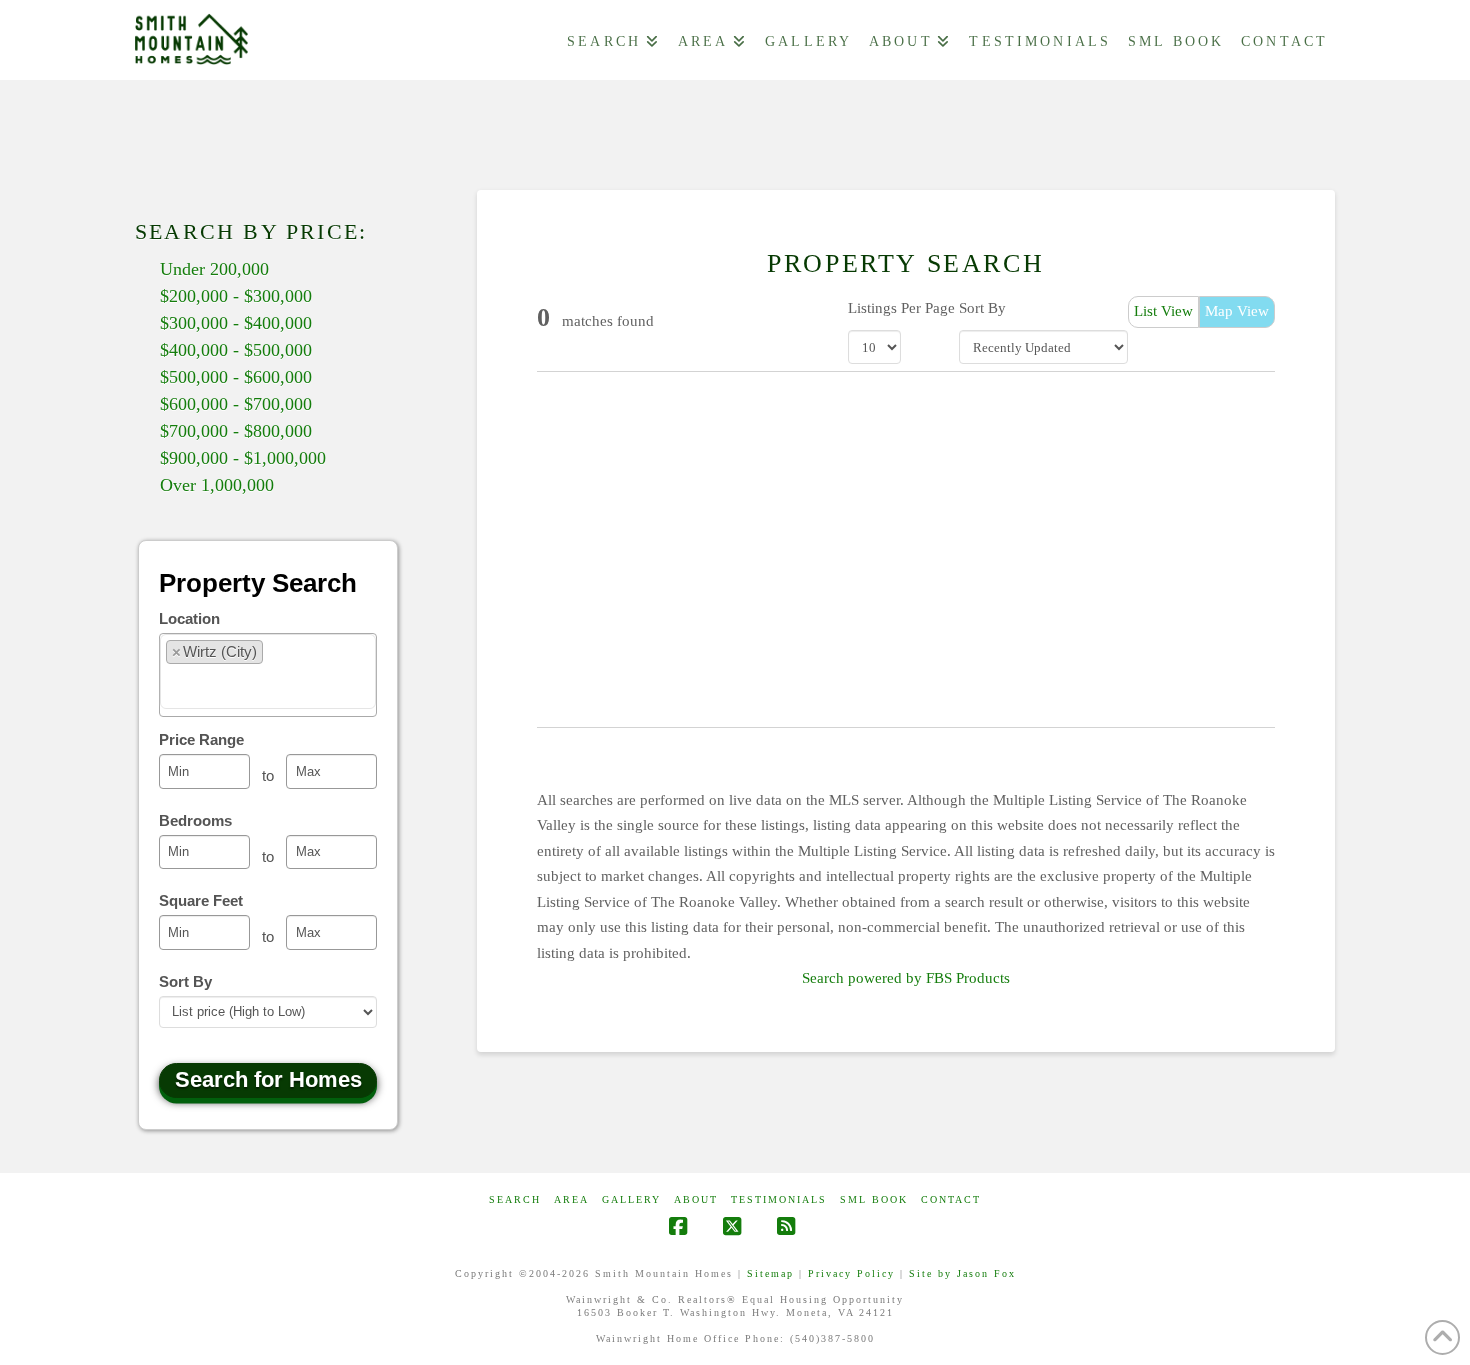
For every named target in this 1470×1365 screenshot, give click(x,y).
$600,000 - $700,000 (236, 404)
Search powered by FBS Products (906, 978)
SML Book (874, 1199)
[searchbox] (286, 669)
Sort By (982, 308)
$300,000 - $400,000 (236, 323)
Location (189, 618)
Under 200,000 (214, 269)
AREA (571, 1199)
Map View (1237, 311)
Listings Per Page (901, 308)
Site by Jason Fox (962, 1273)
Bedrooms (195, 820)
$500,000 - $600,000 (236, 377)
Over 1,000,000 (217, 485)
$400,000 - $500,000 (236, 350)
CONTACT (951, 1199)
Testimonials (779, 1199)
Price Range (201, 739)
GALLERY (631, 1199)
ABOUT (696, 1199)
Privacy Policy (851, 1273)
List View (1163, 311)
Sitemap (770, 1273)
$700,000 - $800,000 (236, 431)
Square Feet (201, 900)
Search (515, 1199)
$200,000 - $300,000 (236, 296)
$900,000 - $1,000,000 (243, 458)
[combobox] (268, 675)
